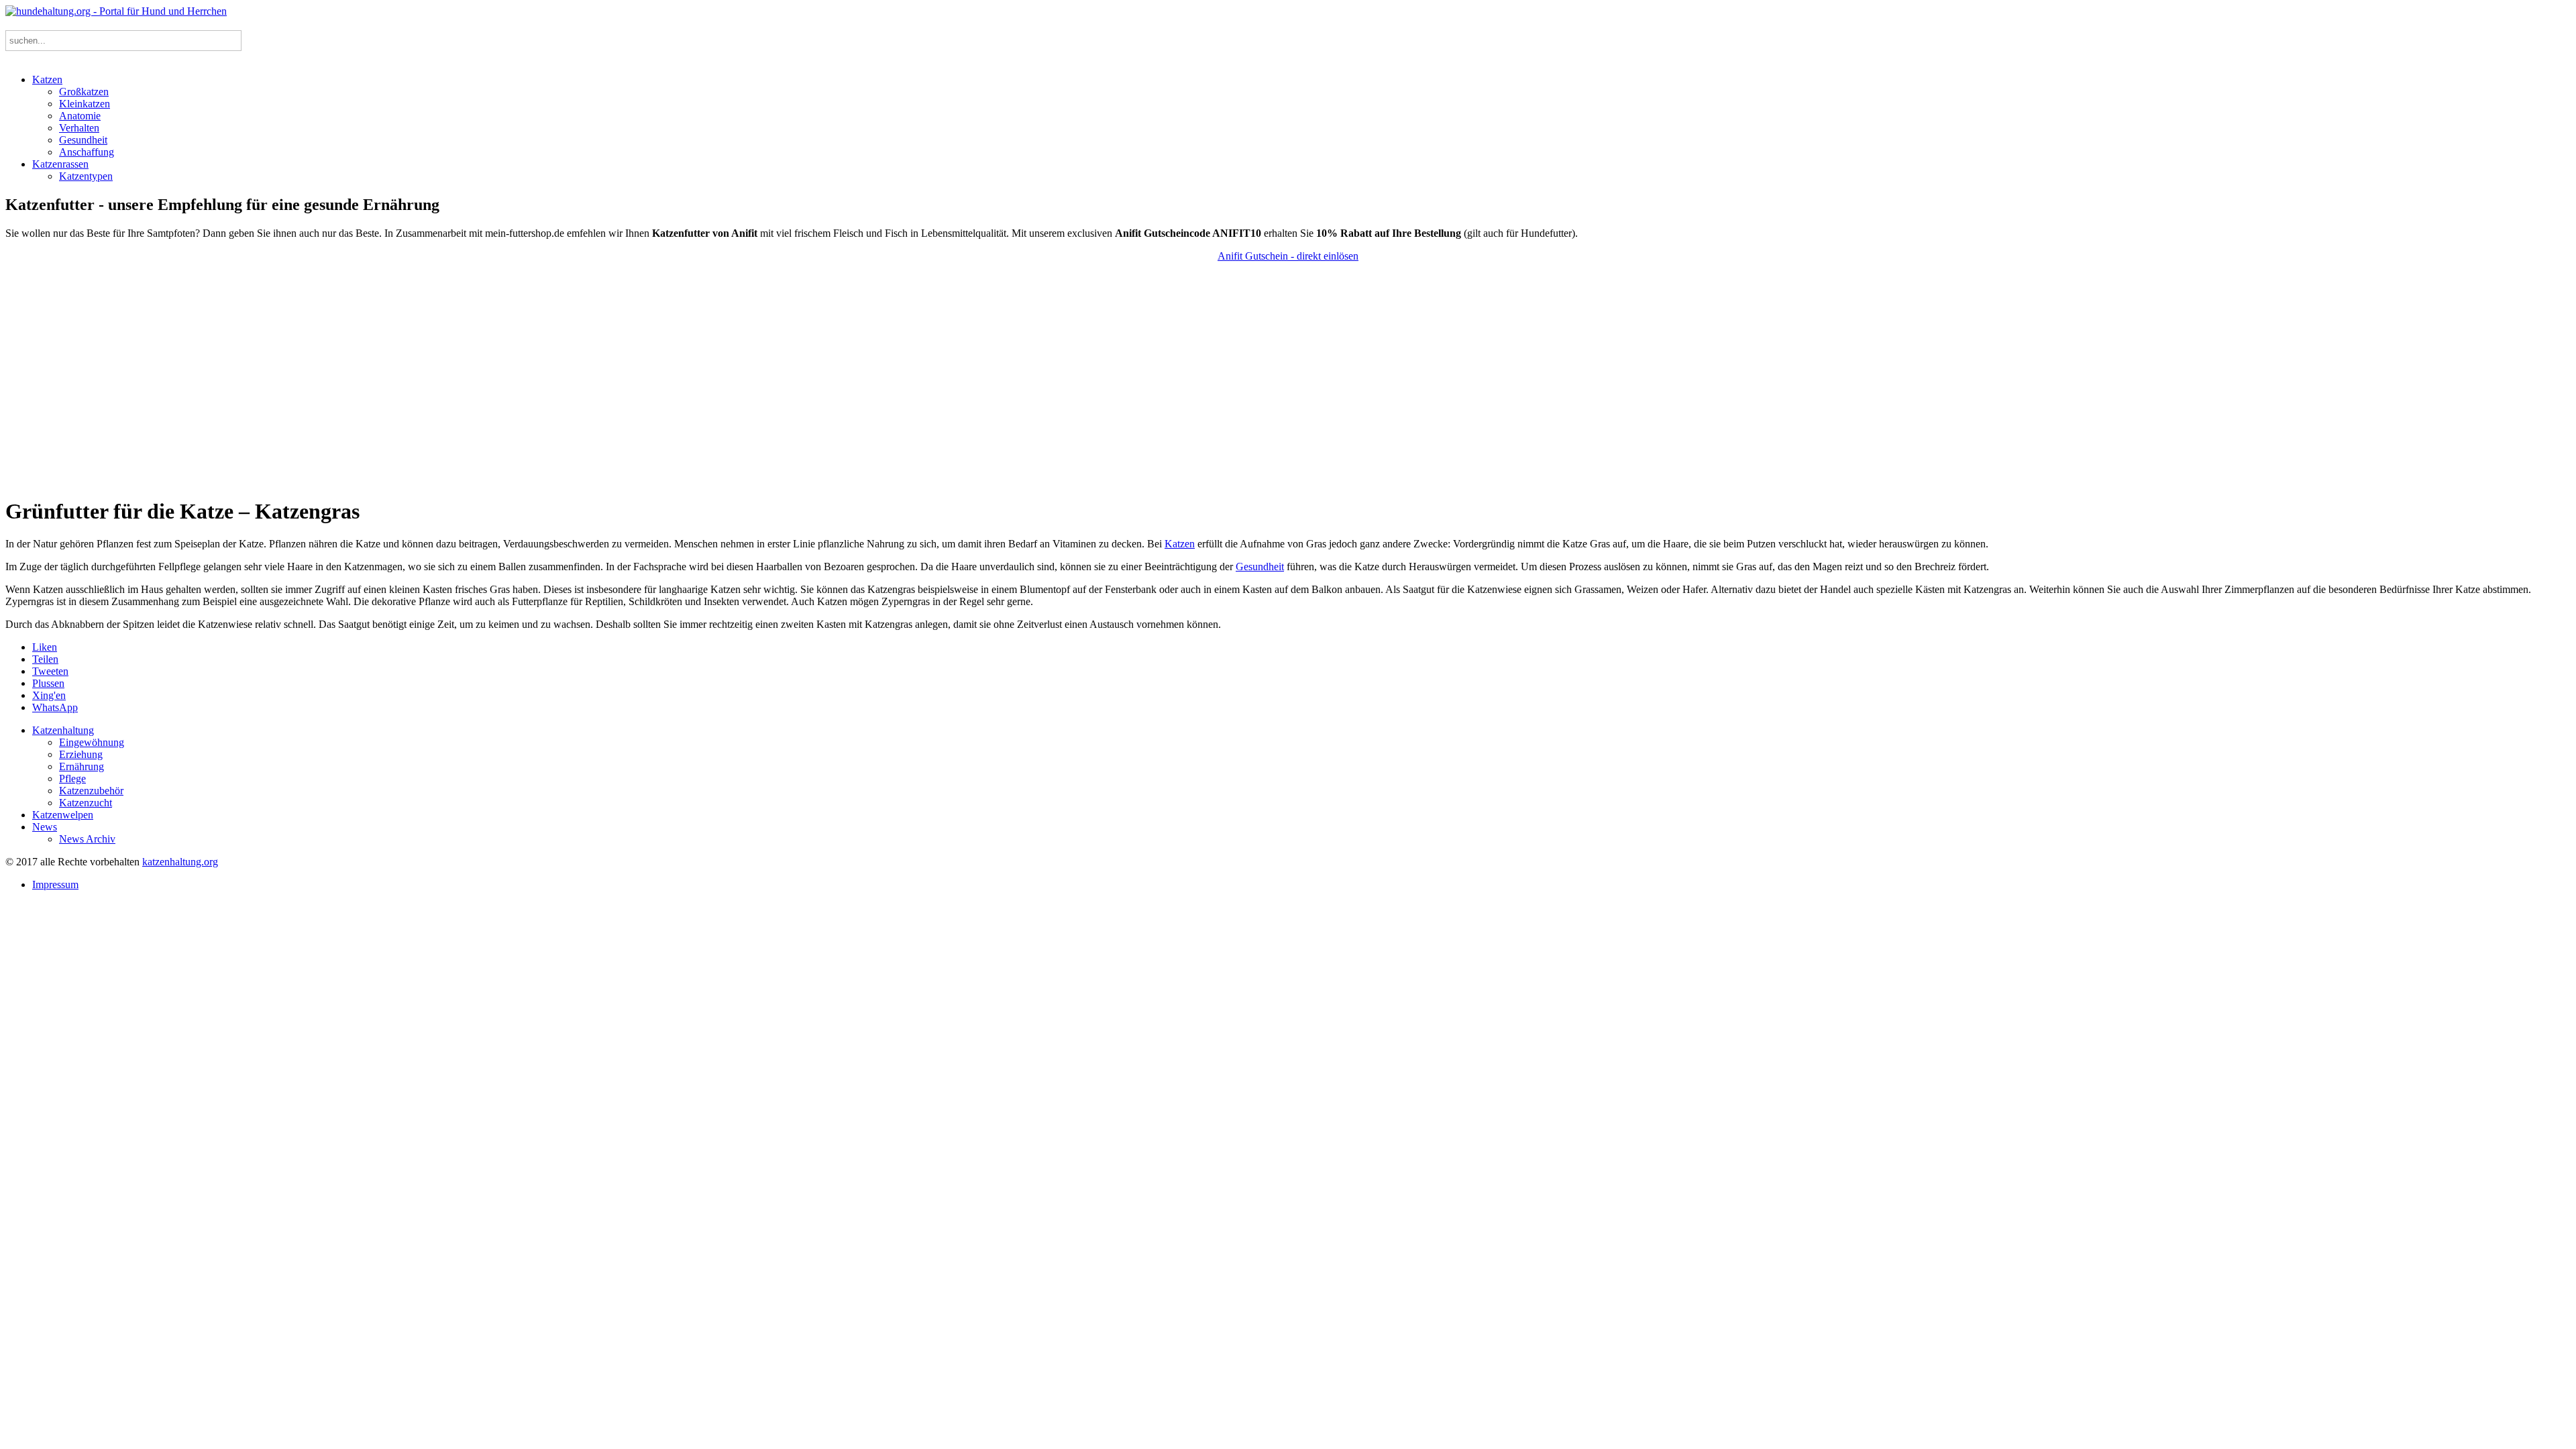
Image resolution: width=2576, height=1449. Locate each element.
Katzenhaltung (63, 730)
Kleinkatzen (85, 104)
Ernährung (82, 766)
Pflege (72, 779)
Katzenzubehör (91, 791)
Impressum (55, 884)
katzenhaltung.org (180, 862)
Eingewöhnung (92, 742)
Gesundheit (83, 140)
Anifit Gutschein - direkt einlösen (1288, 256)
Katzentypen (86, 176)
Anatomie (80, 116)
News (45, 827)
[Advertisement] (1288, 379)
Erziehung (81, 754)
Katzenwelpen (63, 815)
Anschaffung (87, 152)
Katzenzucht (86, 803)
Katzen (47, 79)
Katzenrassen (60, 164)
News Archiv (87, 839)
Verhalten (79, 128)
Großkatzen (84, 92)
